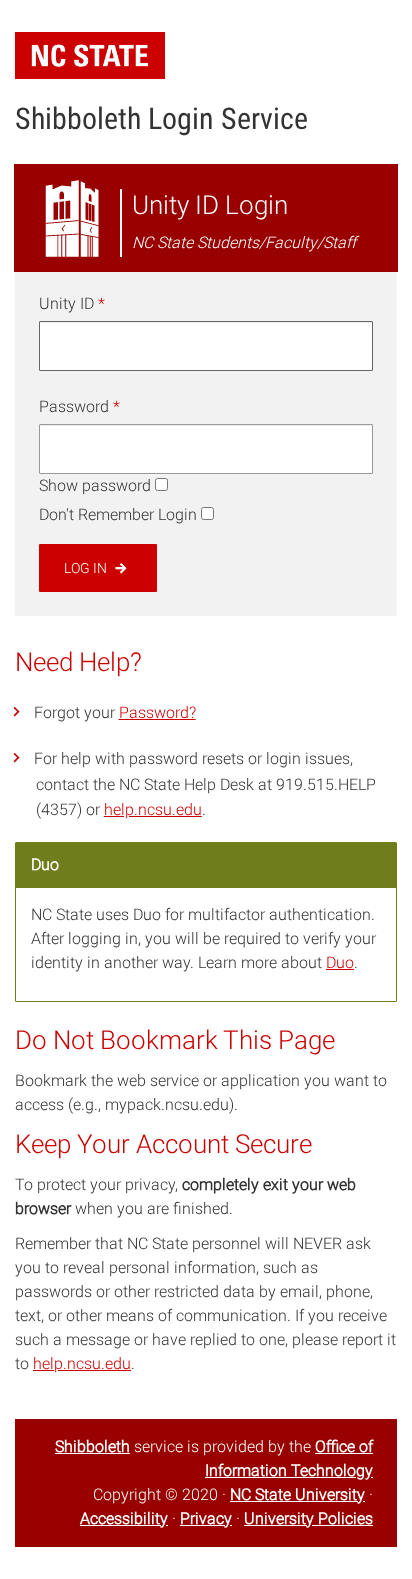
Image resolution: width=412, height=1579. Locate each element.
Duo (340, 962)
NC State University (297, 1494)
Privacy (206, 1518)
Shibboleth (92, 1446)
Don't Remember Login (118, 514)
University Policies (308, 1518)
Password (79, 406)
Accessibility (124, 1518)
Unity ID (72, 303)
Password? (157, 712)
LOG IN (87, 568)
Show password (95, 485)
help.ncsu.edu (153, 809)
